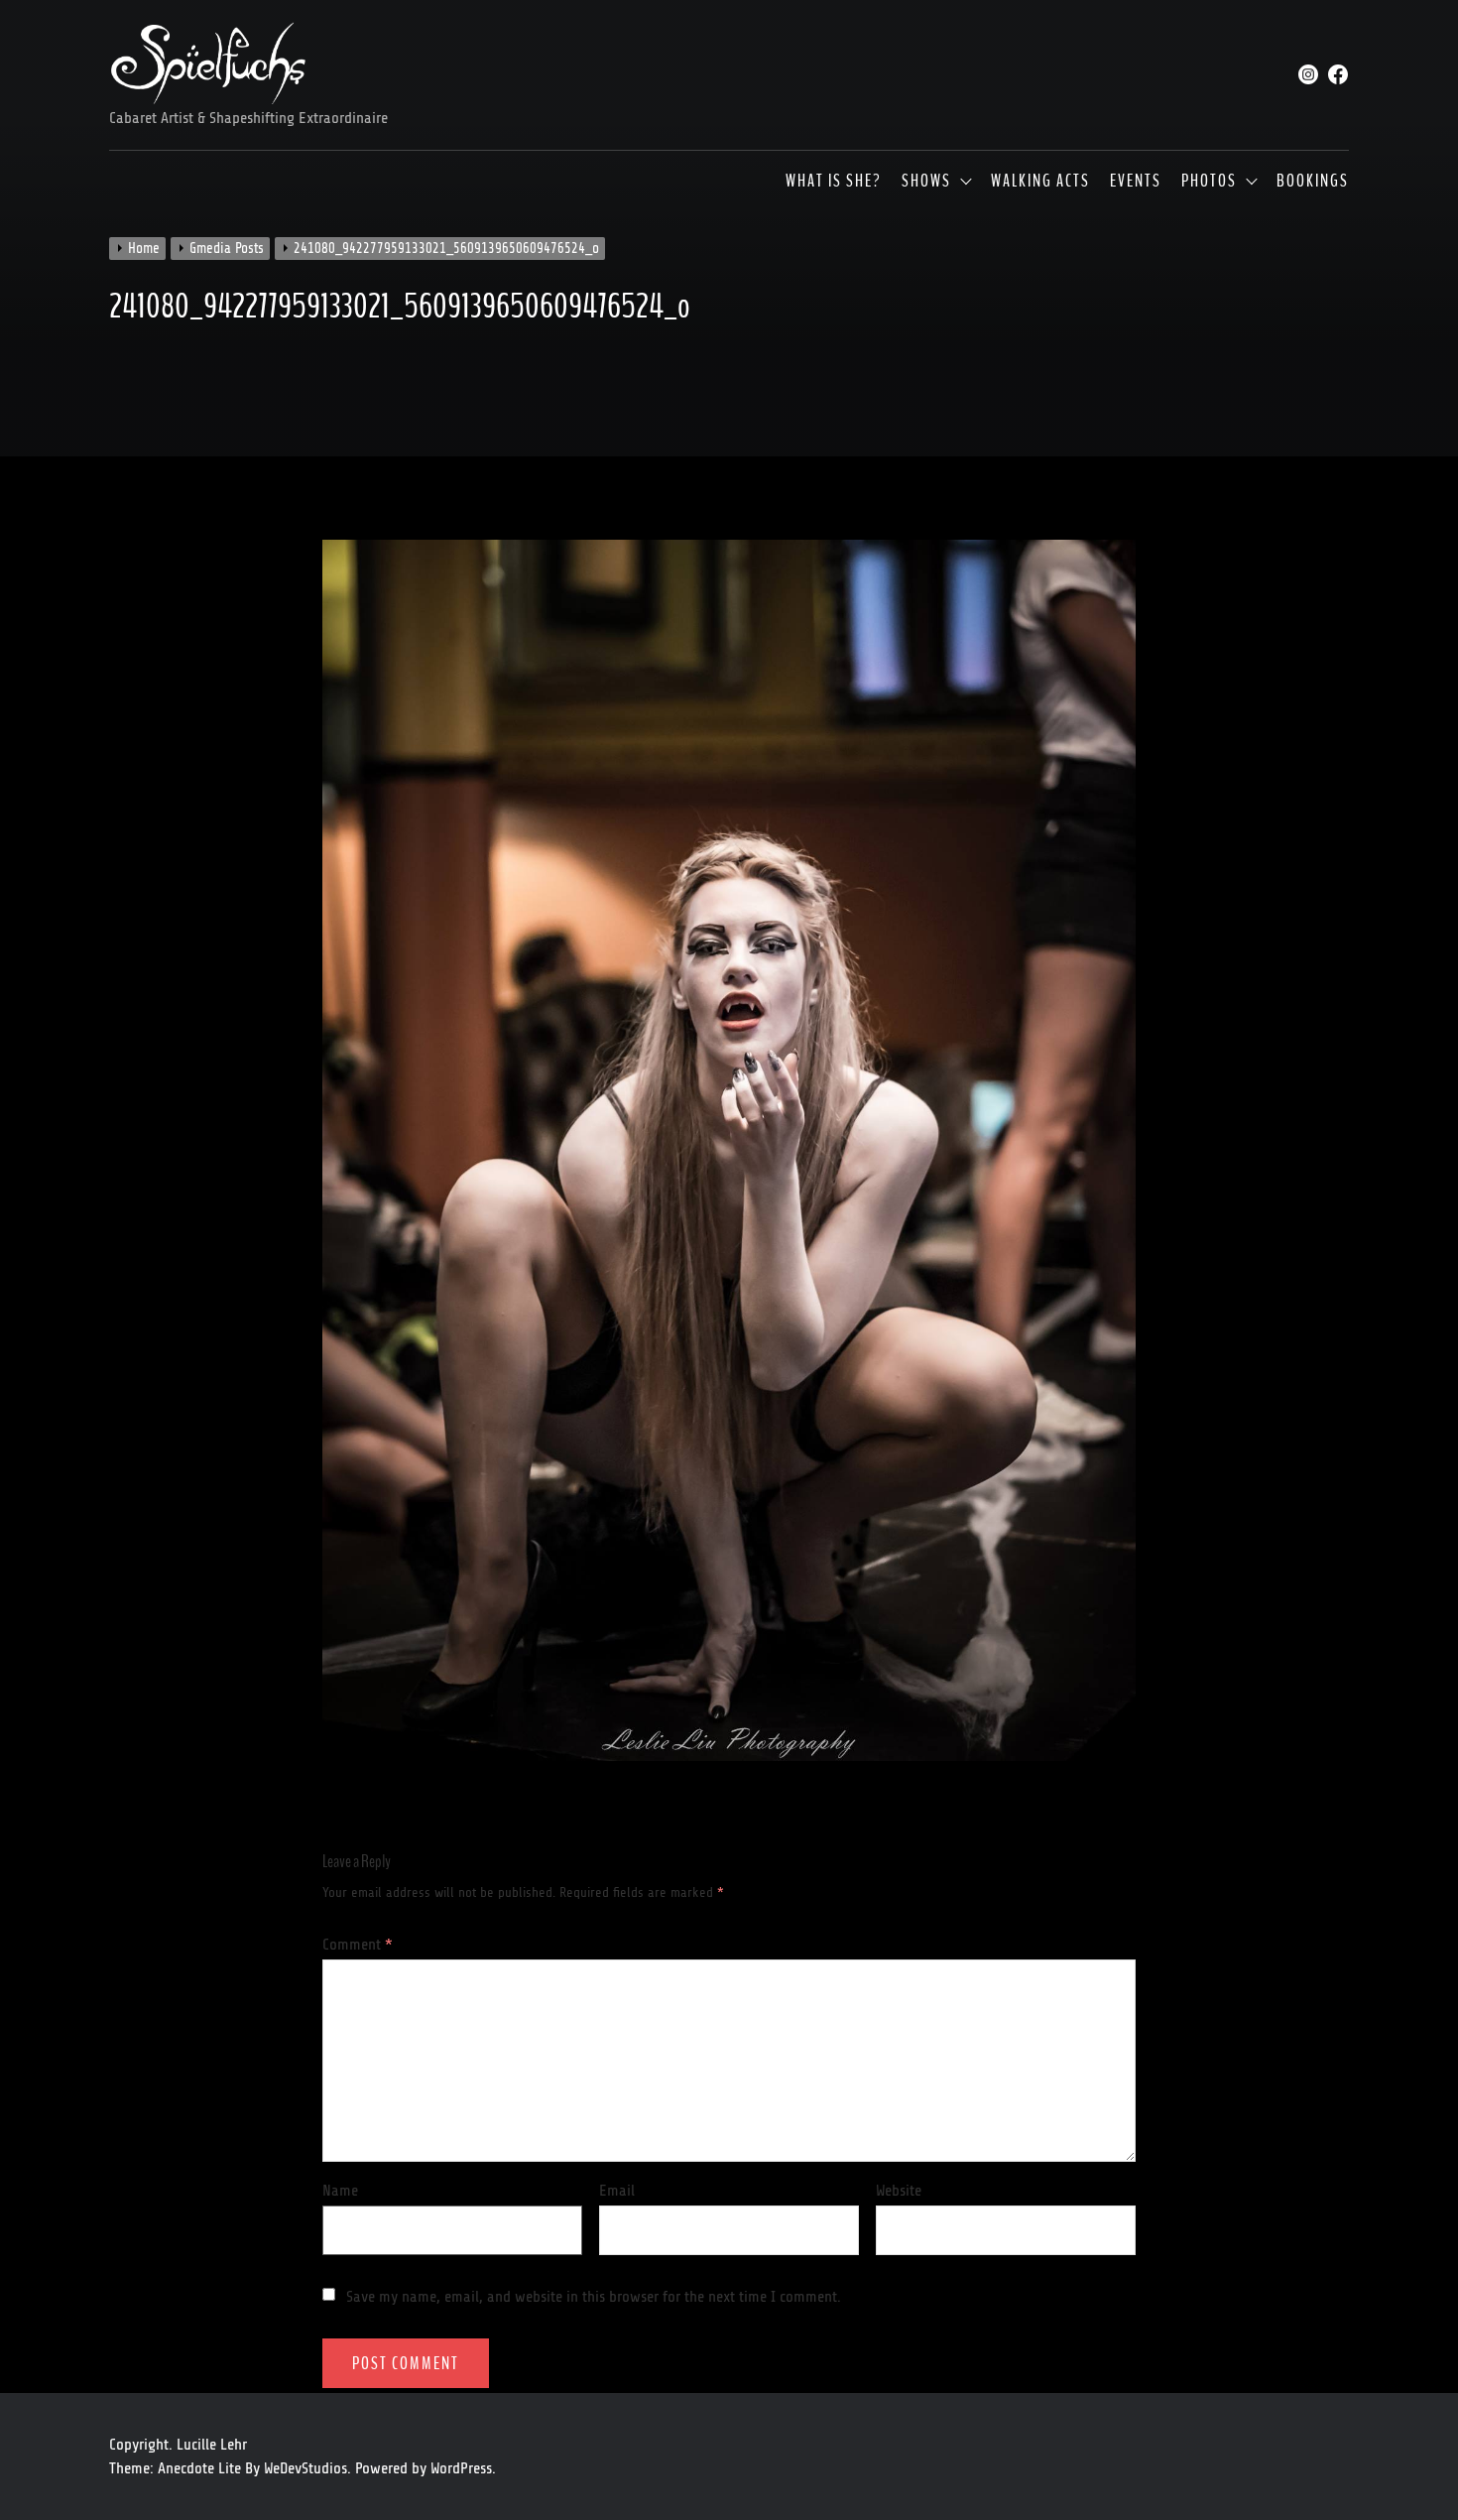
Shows (926, 182)
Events (1136, 182)
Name (340, 2191)
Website (899, 2191)
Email (617, 2191)
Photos (1209, 182)
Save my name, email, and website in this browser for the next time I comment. (594, 2297)
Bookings (1313, 182)
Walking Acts (1040, 182)
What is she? (834, 182)
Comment (358, 1945)
